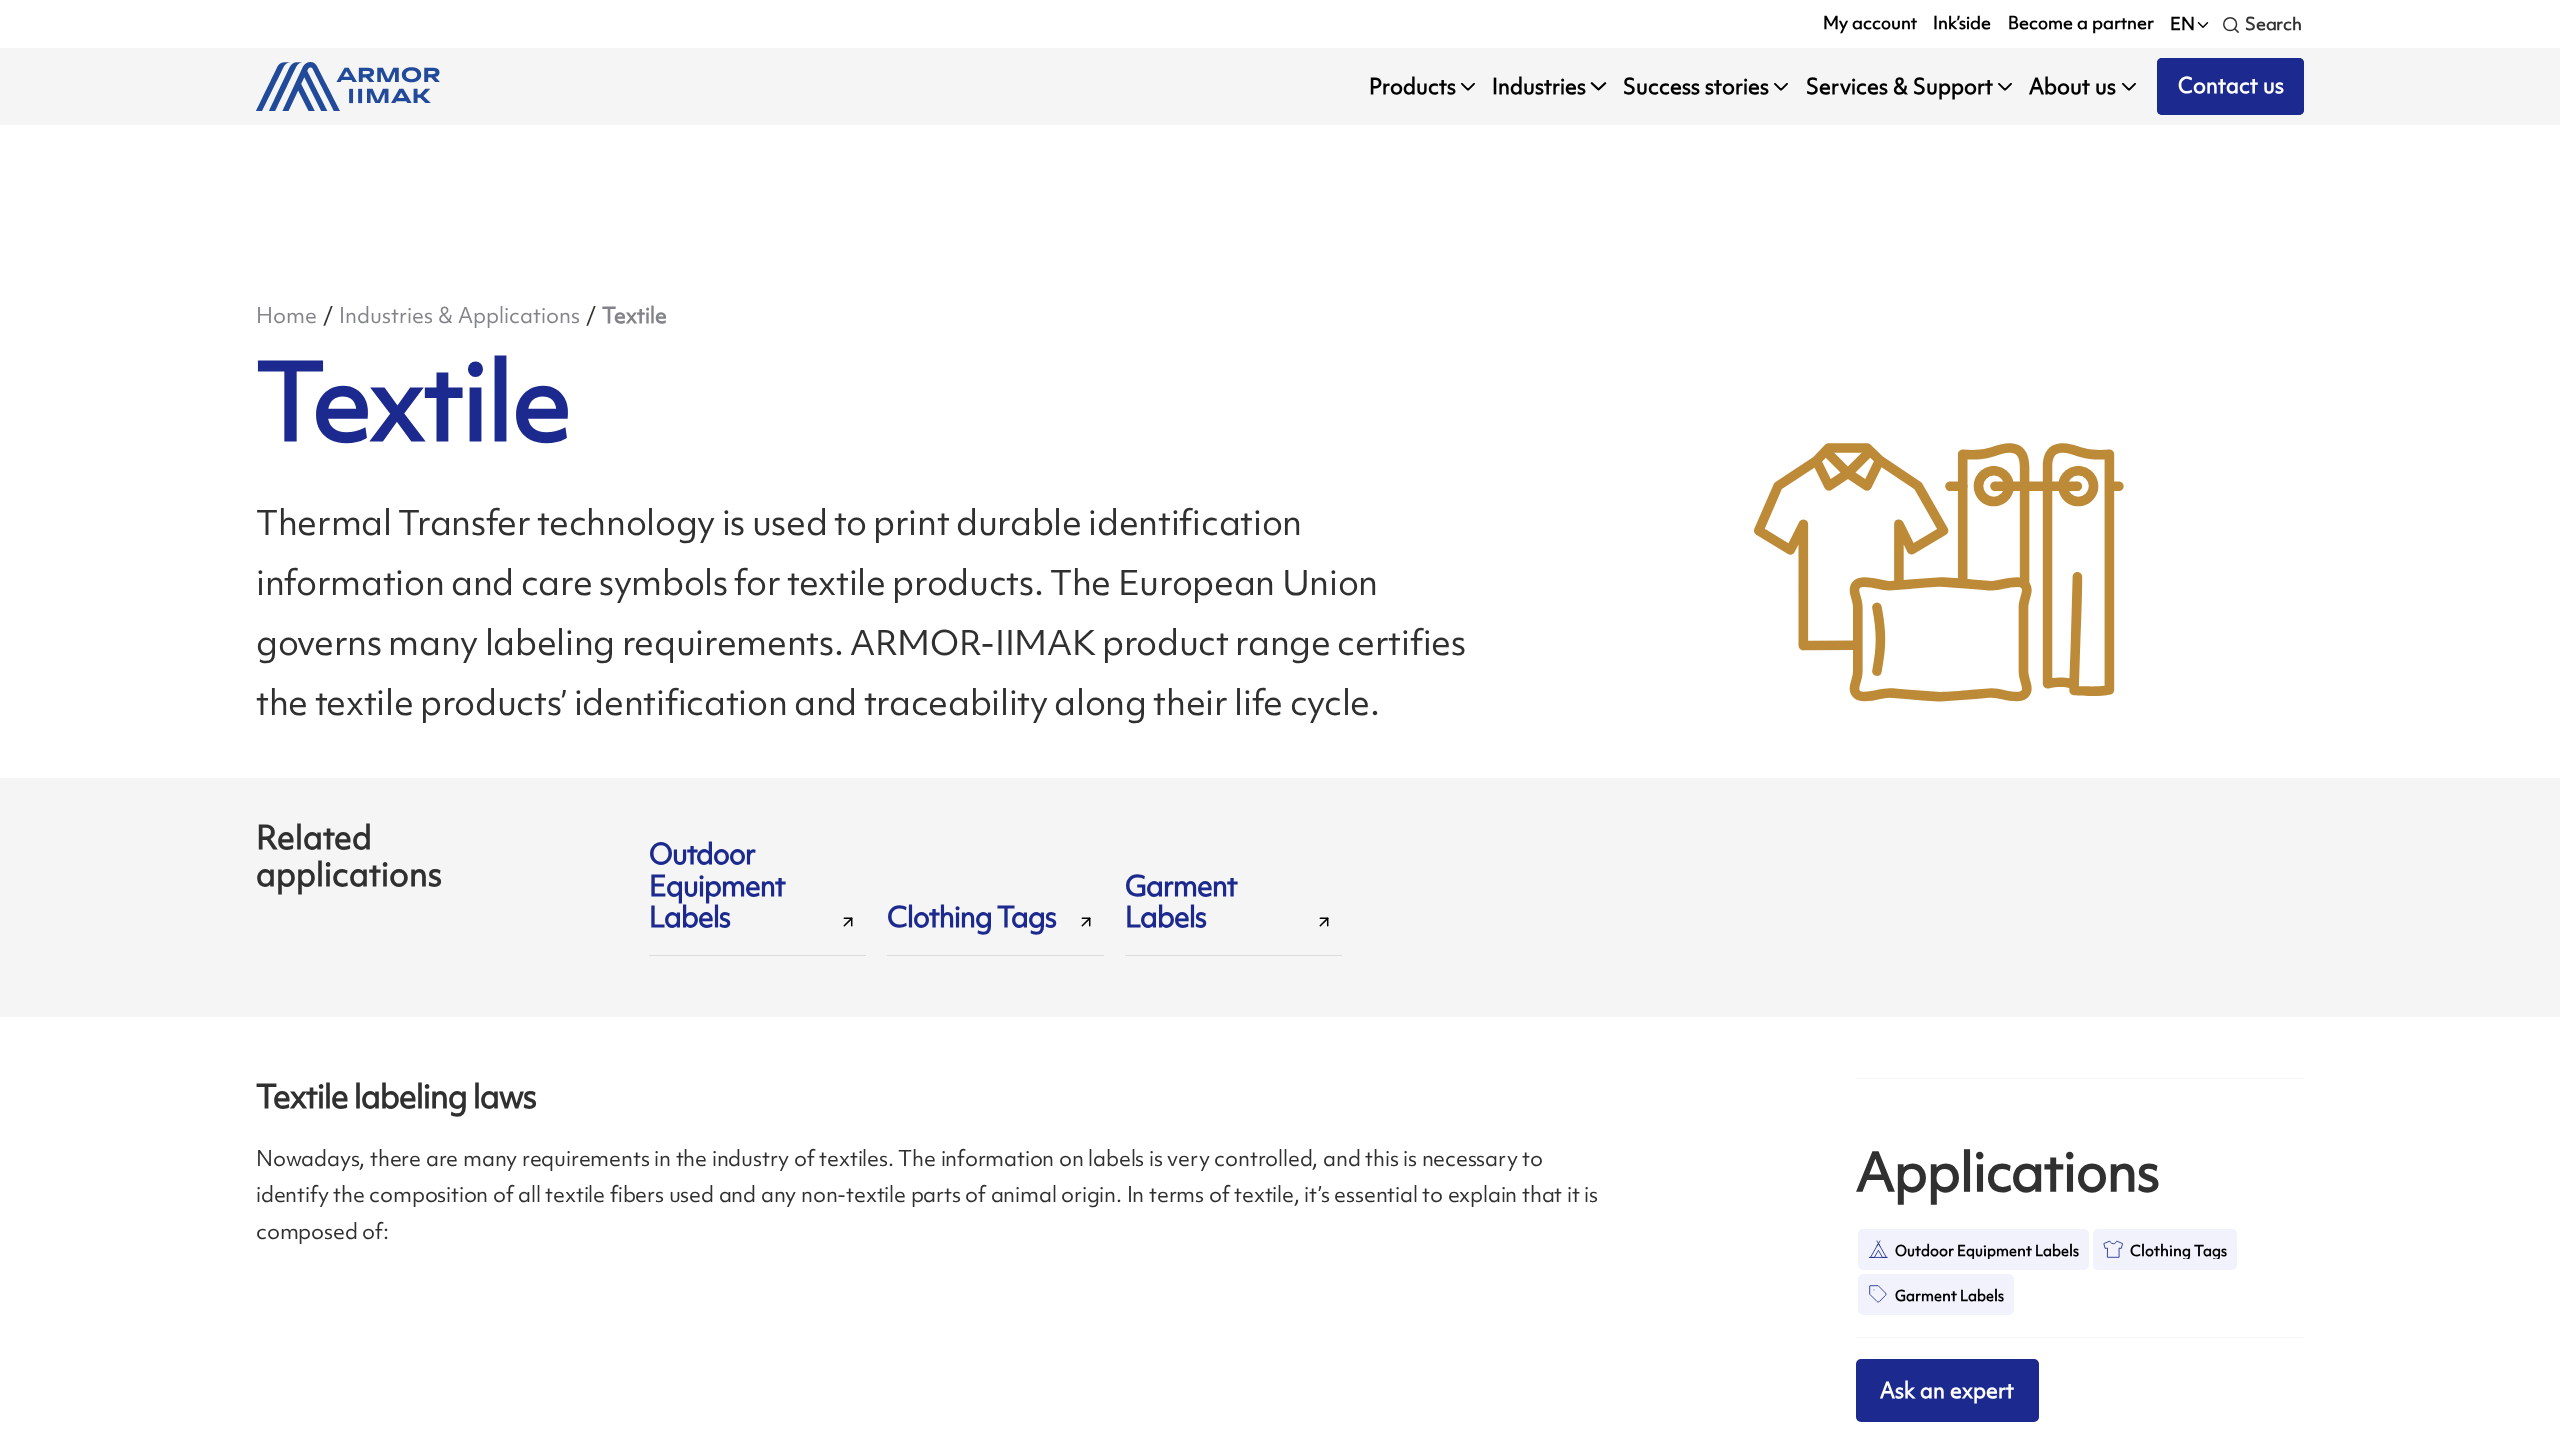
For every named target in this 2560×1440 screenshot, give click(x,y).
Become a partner (2081, 23)
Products (1412, 86)
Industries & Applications (459, 315)
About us (2072, 86)
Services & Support (1899, 86)
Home (286, 315)
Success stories (1696, 86)
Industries (1539, 86)
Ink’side (1962, 23)
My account (1870, 23)
